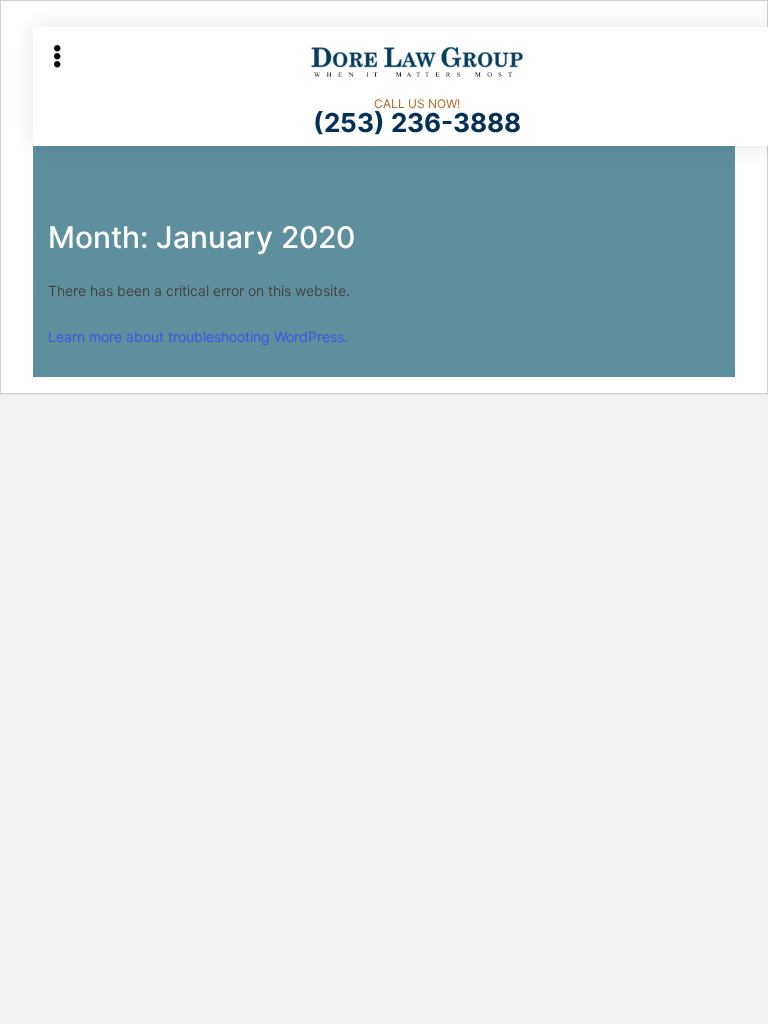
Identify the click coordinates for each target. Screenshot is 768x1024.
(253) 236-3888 (417, 122)
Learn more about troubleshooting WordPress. (198, 336)
